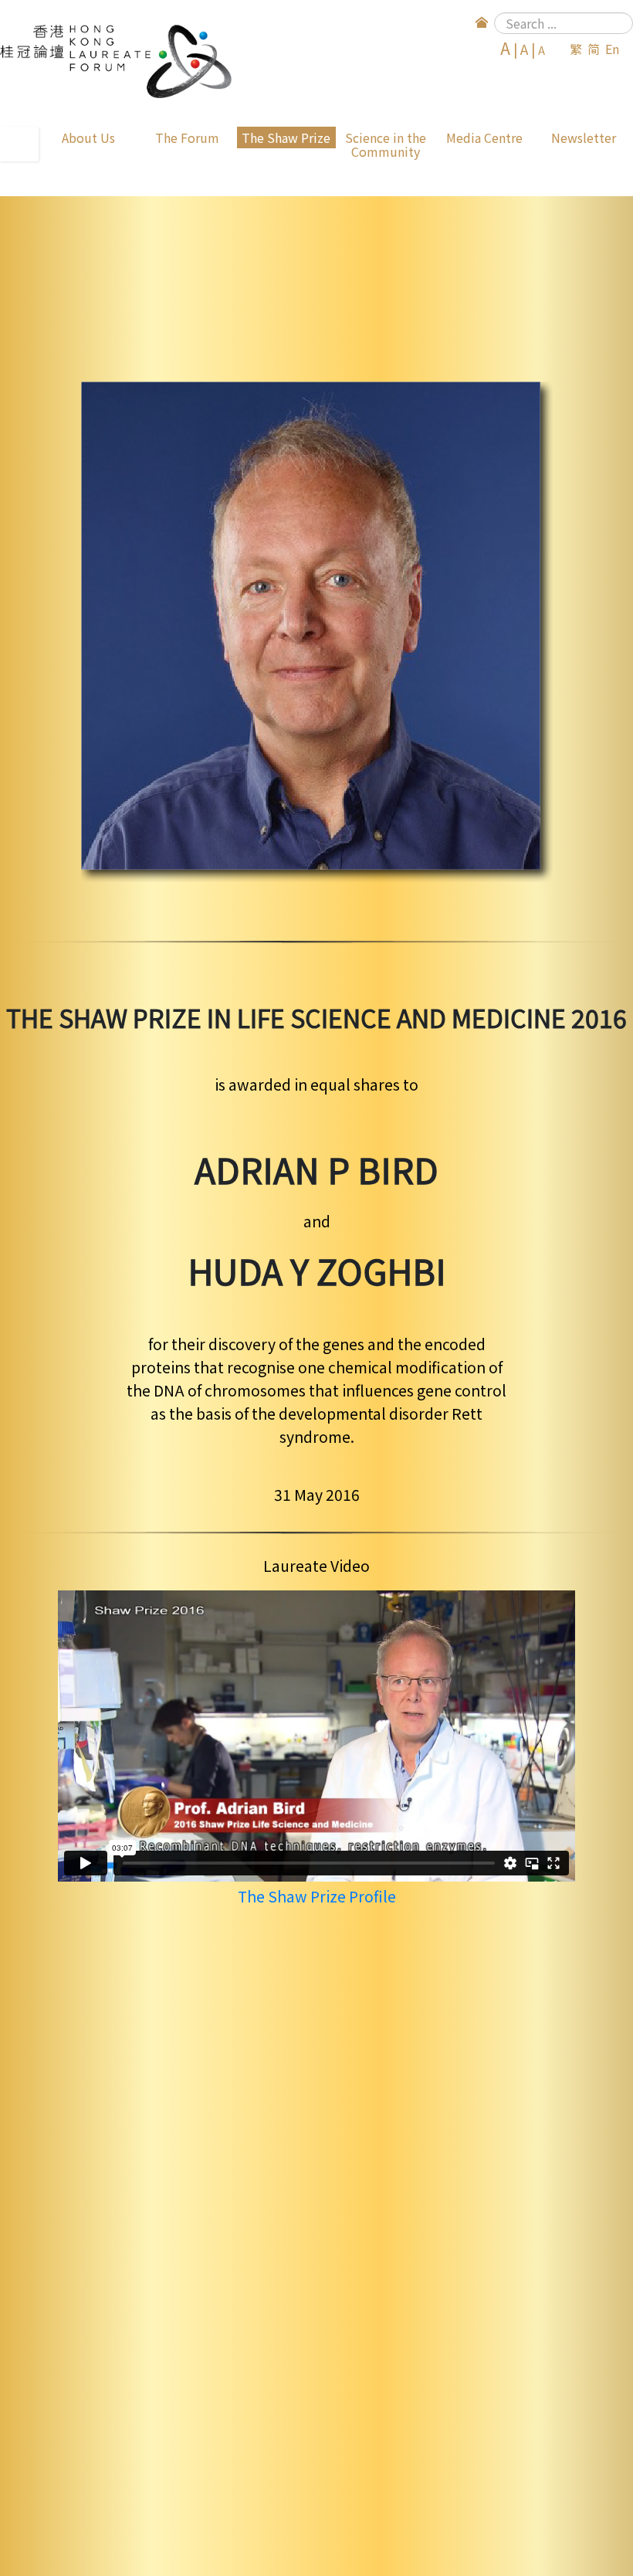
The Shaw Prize (286, 137)
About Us (88, 137)
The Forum (187, 137)
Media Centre (484, 137)
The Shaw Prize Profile (317, 1896)
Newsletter (584, 137)
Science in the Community (386, 144)
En (612, 49)
